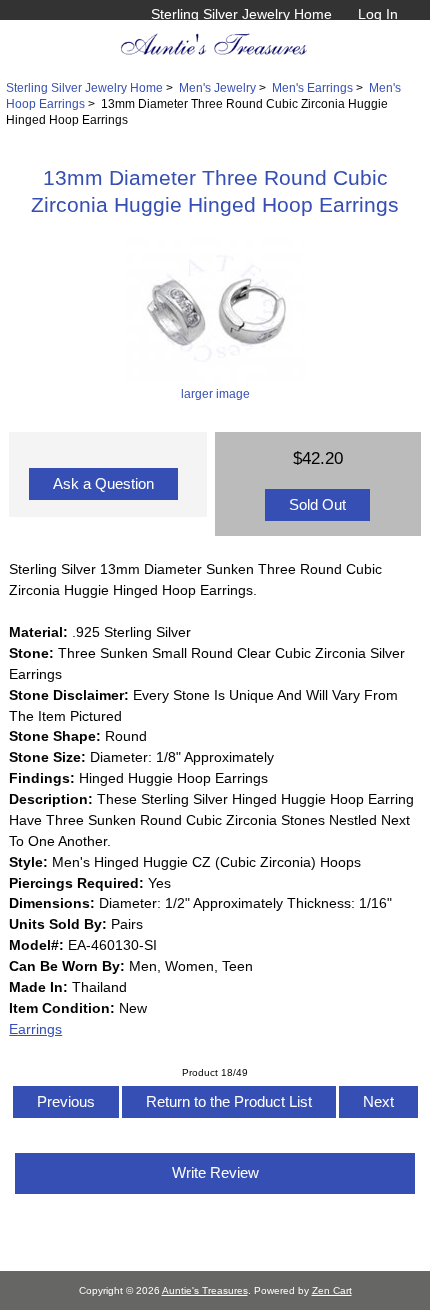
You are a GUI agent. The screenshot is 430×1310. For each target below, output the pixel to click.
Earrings (35, 1029)
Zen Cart (332, 1290)
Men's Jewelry (217, 87)
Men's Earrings (312, 87)
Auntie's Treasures (205, 1290)
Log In (378, 14)
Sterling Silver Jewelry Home (241, 14)
